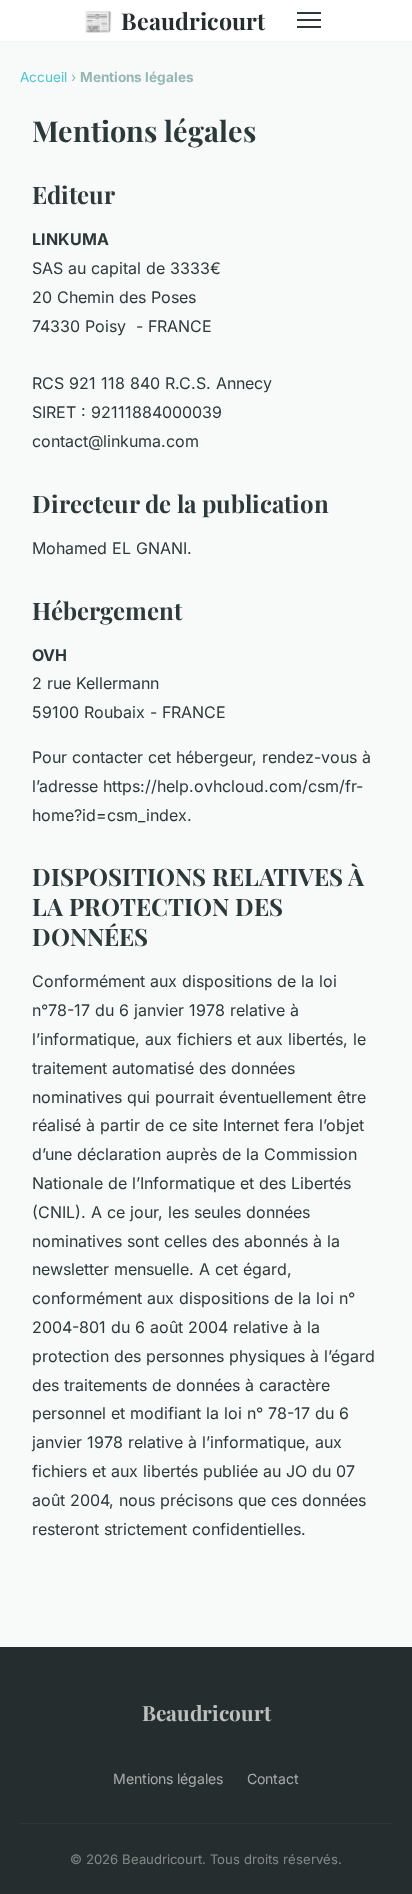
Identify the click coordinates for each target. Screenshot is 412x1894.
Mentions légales (168, 1778)
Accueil (43, 77)
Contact (273, 1778)
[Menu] (309, 20)
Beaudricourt (174, 20)
